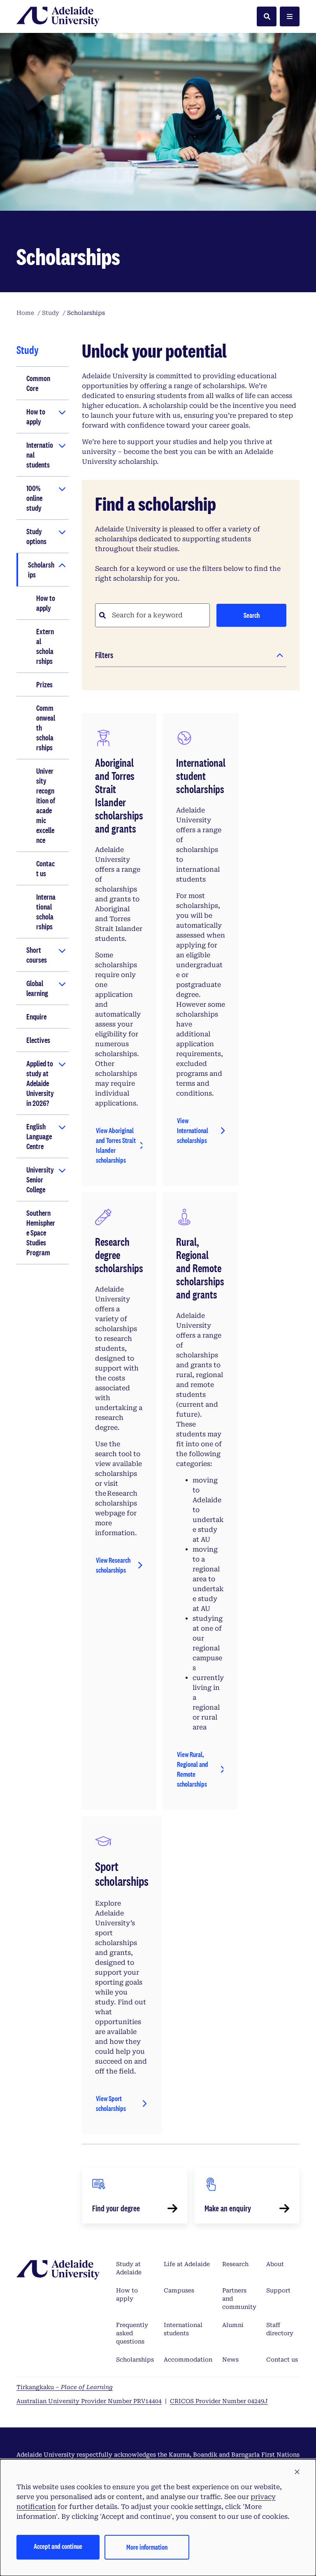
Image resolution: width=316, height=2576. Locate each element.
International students (40, 455)
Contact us (45, 868)
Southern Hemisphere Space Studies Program (41, 1233)
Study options (36, 536)
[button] (297, 2472)
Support (278, 2290)
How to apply (36, 417)
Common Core (38, 383)
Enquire (36, 1017)
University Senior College (40, 1180)
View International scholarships (193, 1130)
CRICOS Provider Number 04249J (219, 2401)
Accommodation (188, 2360)
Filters (104, 655)
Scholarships (41, 570)
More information (147, 2547)
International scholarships (46, 912)
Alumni (233, 2325)
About (275, 2264)
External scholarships (45, 646)
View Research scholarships (113, 1565)
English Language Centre (39, 1136)
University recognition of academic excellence (46, 805)
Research (235, 2264)
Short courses (37, 955)
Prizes (44, 684)
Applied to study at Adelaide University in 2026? (40, 1083)
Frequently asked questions (132, 2333)
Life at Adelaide (187, 2264)
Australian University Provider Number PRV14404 (89, 2401)
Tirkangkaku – (65, 2387)
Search (252, 615)
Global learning (37, 988)
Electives (38, 1040)
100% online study (34, 498)
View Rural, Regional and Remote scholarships (193, 1769)
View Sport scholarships (111, 2103)
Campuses (179, 2290)
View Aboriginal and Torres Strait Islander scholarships (116, 1145)
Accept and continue (58, 2546)
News (230, 2360)
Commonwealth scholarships (46, 728)
